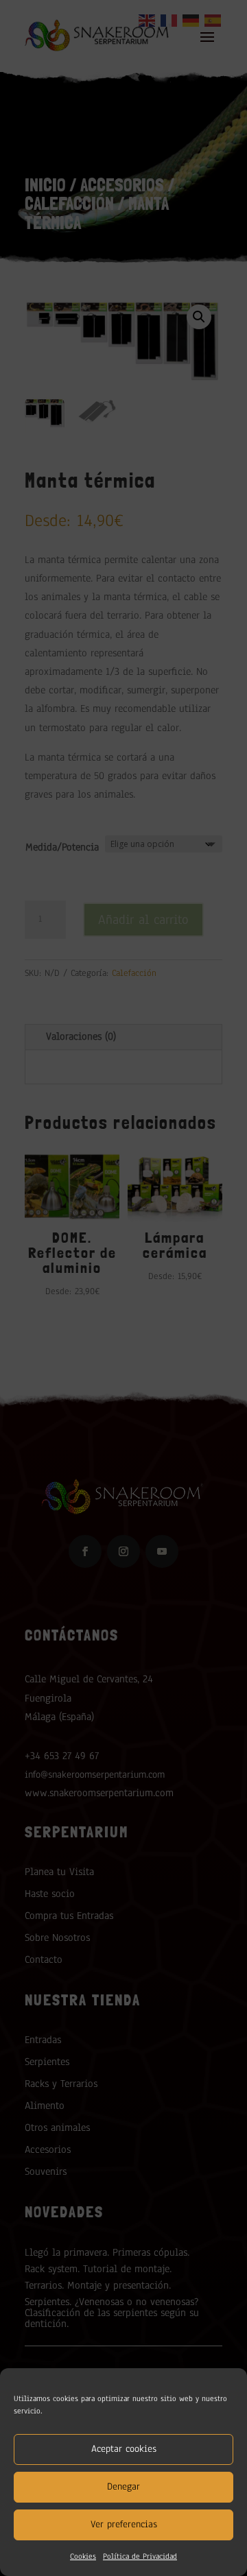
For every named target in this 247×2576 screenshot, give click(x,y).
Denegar (123, 2486)
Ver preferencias (124, 2524)
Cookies (83, 2556)
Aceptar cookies (124, 2449)
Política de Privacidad (140, 2556)
